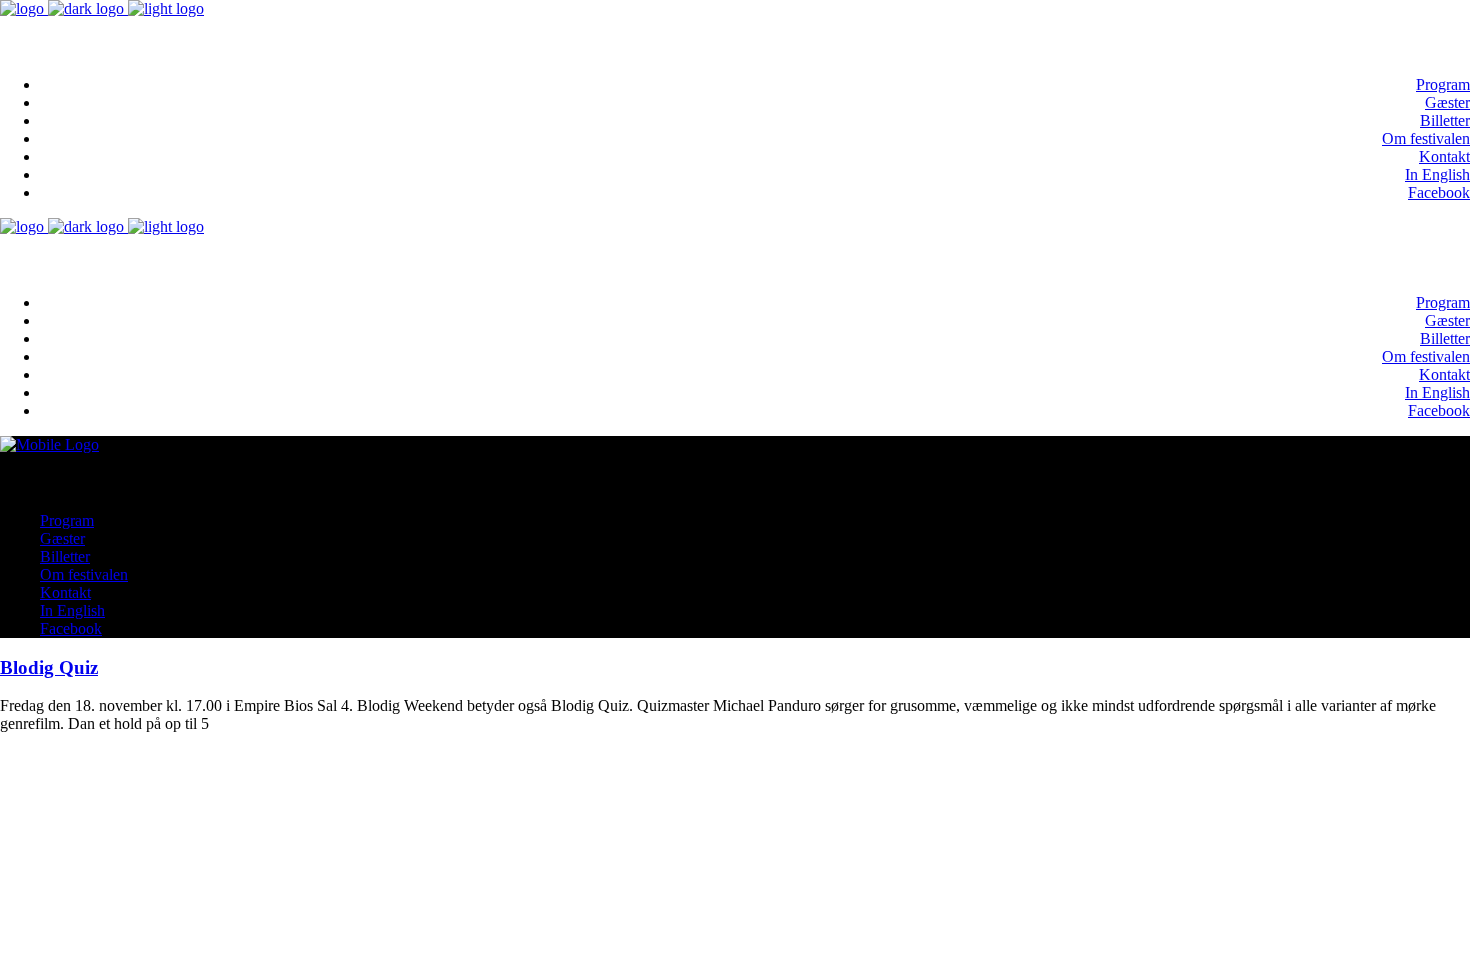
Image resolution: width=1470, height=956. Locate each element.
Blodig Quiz (49, 667)
